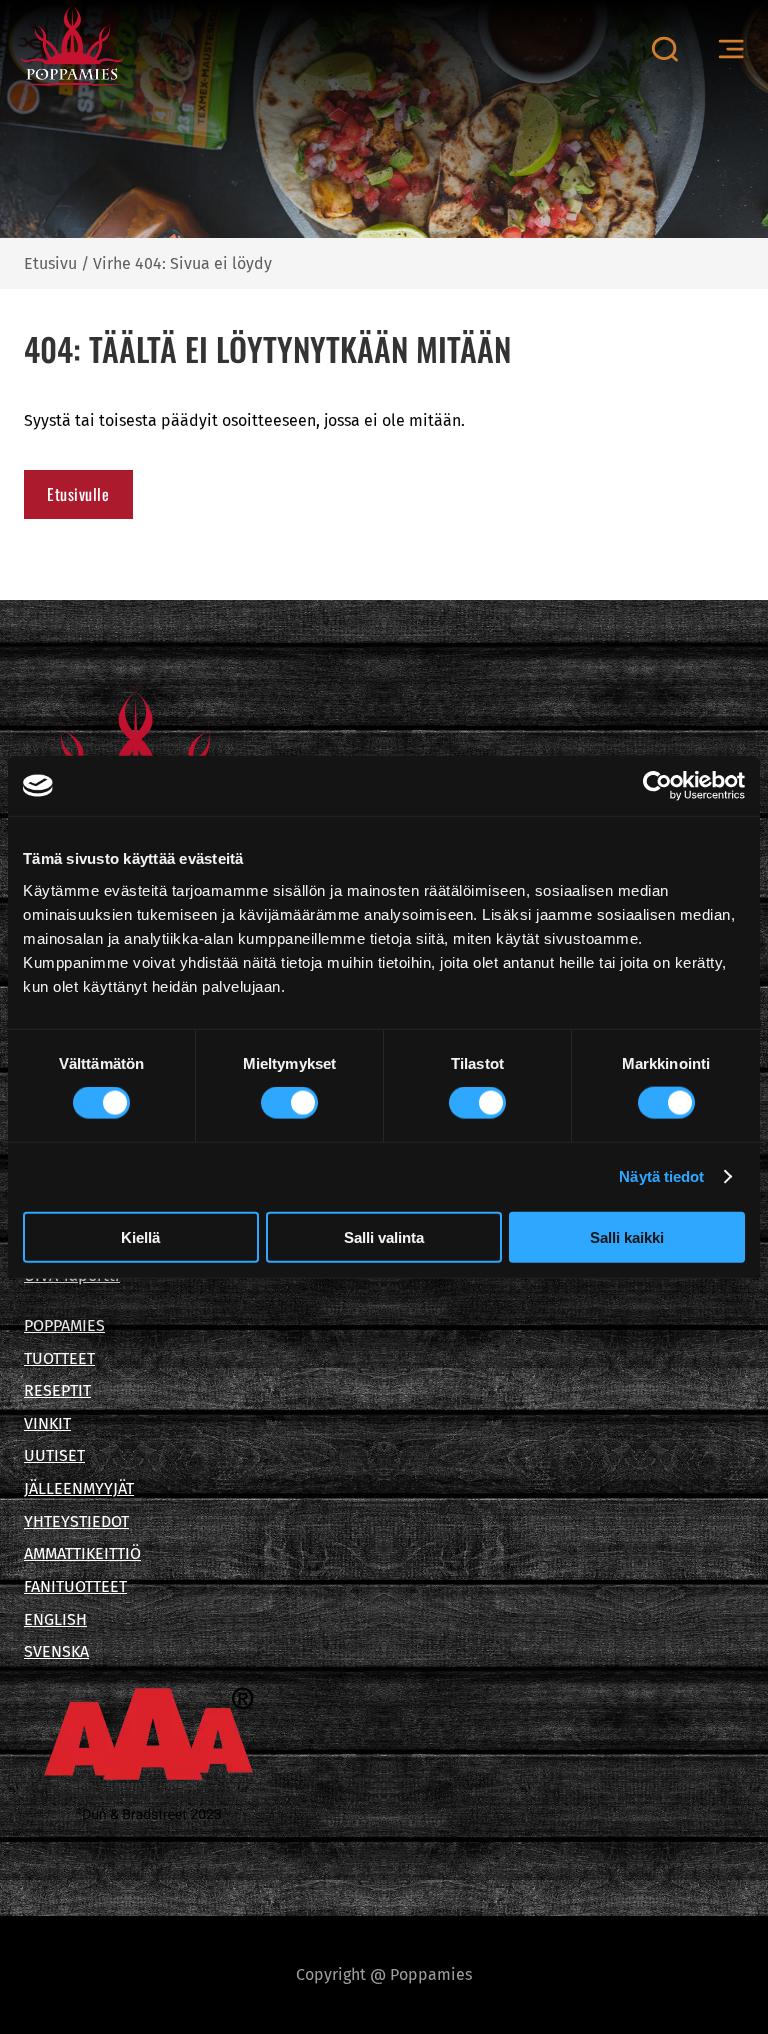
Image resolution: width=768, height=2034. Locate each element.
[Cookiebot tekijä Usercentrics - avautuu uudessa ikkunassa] (657, 786)
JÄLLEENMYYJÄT (79, 1488)
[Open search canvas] (664, 49)
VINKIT (47, 1423)
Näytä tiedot (661, 1176)
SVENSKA (56, 1651)
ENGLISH (55, 1619)
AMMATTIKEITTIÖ (82, 1553)
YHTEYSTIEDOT (76, 1521)
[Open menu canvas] (731, 49)
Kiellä (140, 1236)
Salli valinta (384, 1236)
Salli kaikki (627, 1236)
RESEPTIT (57, 1390)
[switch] (289, 1103)
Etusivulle (78, 494)
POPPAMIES (64, 1325)
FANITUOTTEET (75, 1586)
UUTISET (54, 1455)
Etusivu (50, 263)
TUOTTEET (59, 1358)
